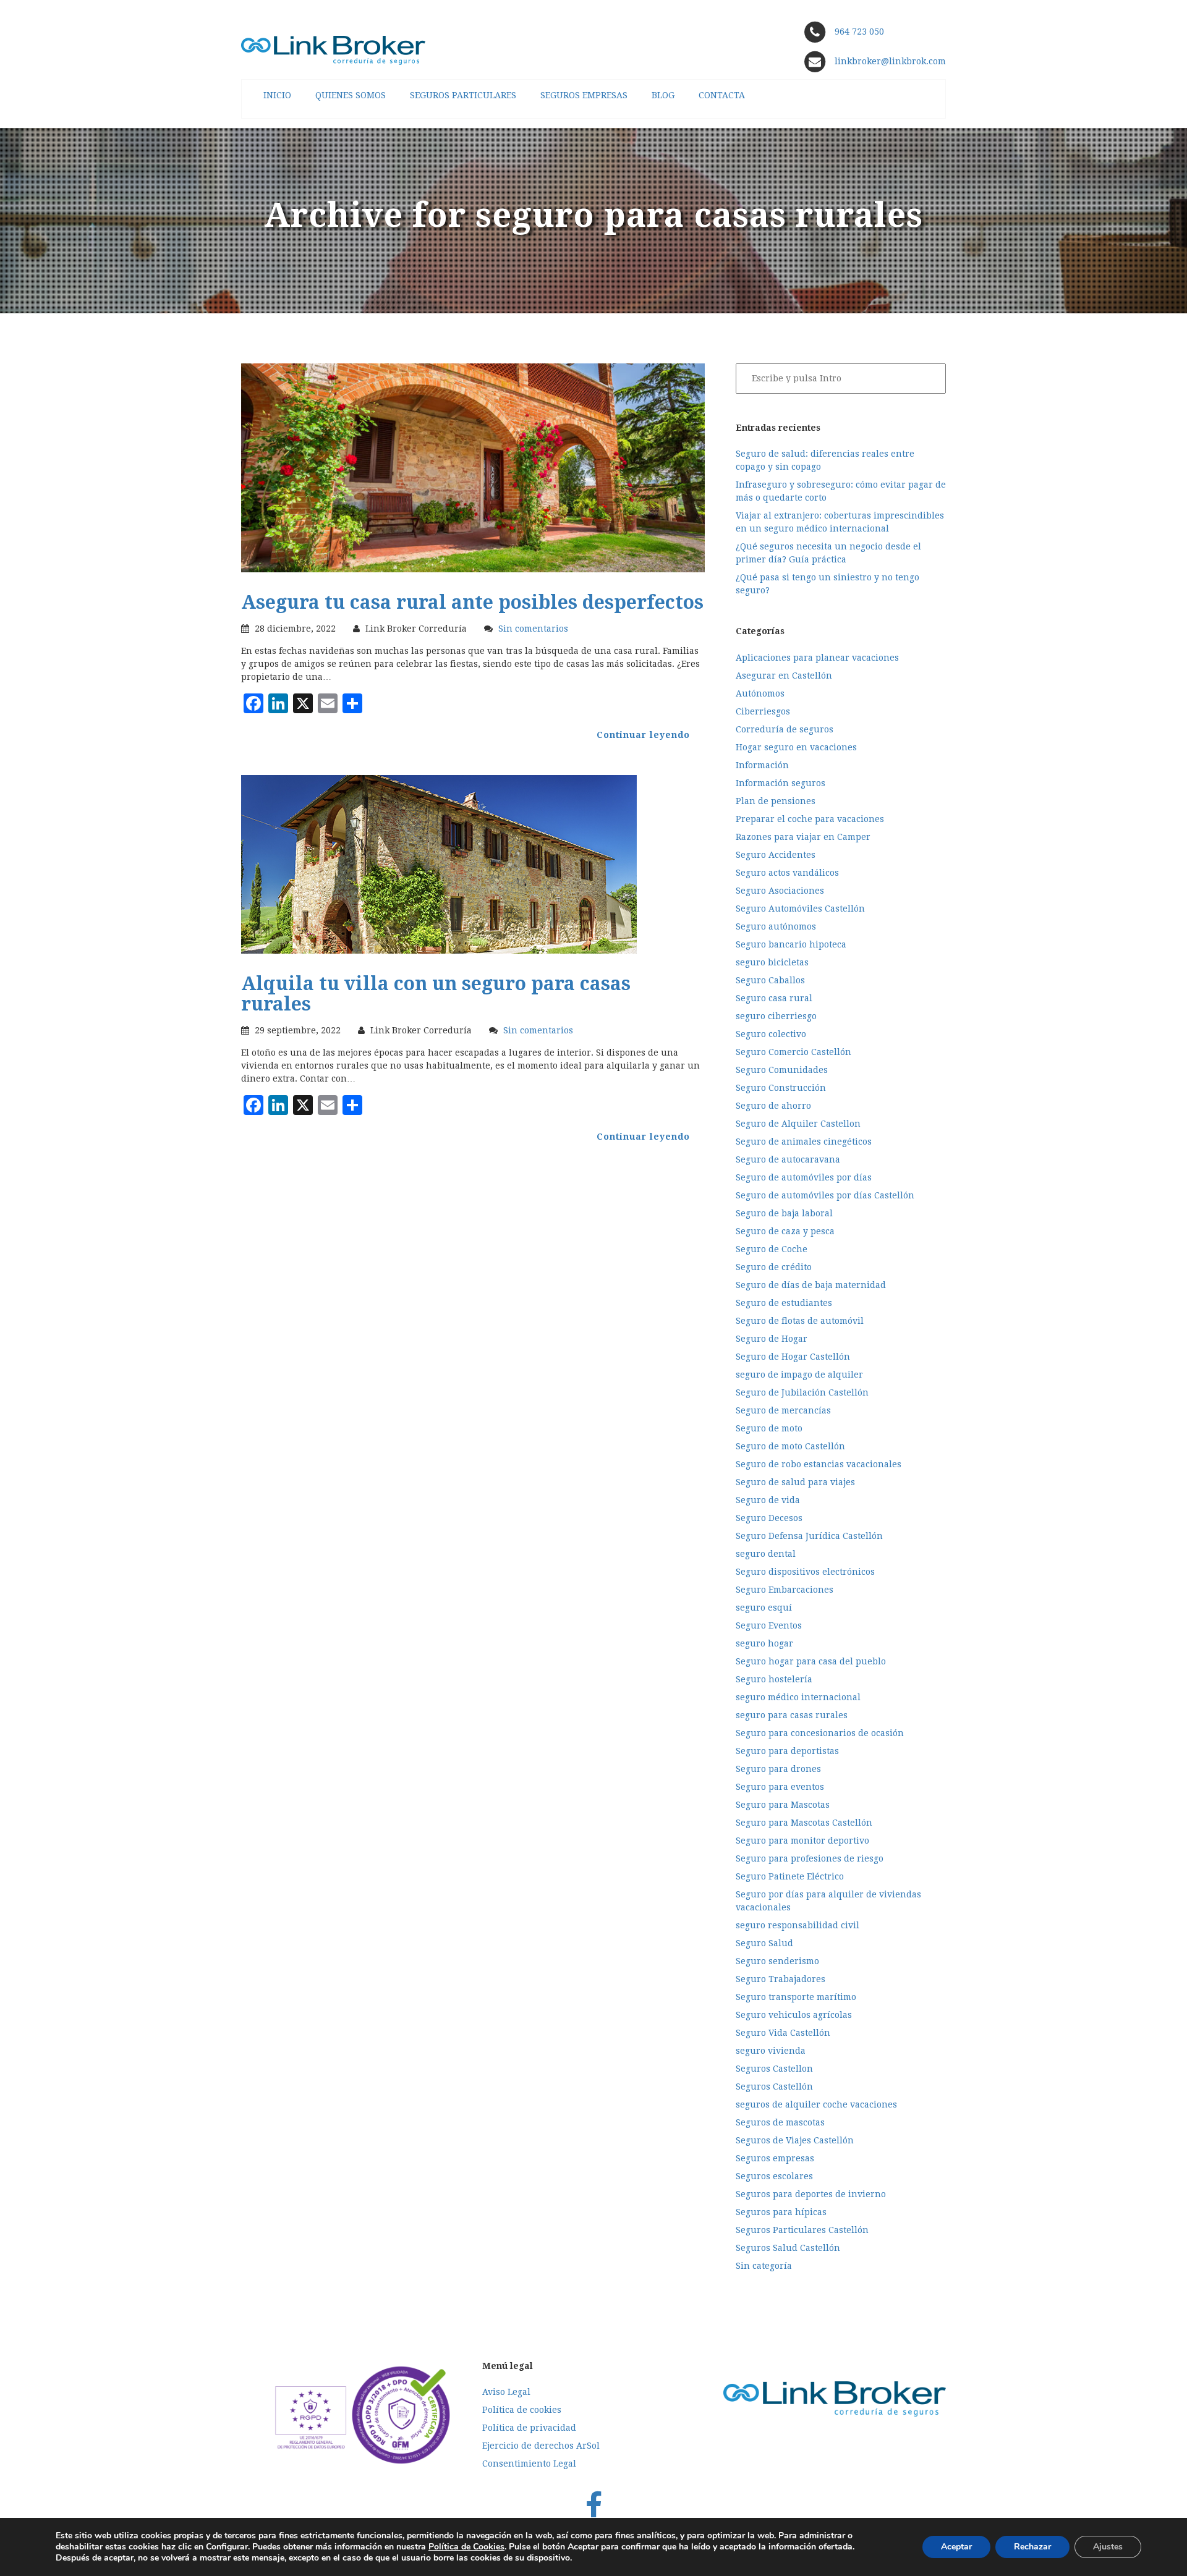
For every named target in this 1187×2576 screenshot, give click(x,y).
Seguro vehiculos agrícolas (794, 2015)
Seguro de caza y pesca (785, 1231)
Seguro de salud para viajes (795, 1482)
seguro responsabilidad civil (798, 1925)
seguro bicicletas (772, 962)
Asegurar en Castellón (784, 676)
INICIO (277, 95)
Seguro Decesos (769, 1518)
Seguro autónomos (776, 926)
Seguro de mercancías (783, 1410)
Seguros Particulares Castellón (802, 2230)
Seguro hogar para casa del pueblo (811, 1661)
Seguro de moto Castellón (790, 1446)
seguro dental (766, 1554)
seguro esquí (764, 1608)
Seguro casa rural (774, 998)
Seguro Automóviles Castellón (800, 909)
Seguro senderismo (777, 1961)
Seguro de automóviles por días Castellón (825, 1195)
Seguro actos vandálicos (787, 873)
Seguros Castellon (774, 2069)
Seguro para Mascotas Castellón (804, 1823)
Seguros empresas (775, 2158)
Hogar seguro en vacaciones (796, 747)
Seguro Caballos (770, 980)
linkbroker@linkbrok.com (889, 61)
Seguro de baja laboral (784, 1213)
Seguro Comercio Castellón (793, 1052)
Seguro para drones (778, 1769)
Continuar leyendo (643, 735)
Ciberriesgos (763, 711)
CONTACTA (722, 95)
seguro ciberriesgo (776, 1016)
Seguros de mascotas (780, 2122)
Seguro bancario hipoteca (791, 944)
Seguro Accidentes (776, 855)
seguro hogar (764, 1643)
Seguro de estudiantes (784, 1303)
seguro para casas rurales (792, 1715)
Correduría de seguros (785, 729)
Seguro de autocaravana (788, 1159)
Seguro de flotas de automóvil (800, 1321)
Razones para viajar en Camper (803, 837)
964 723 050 (859, 32)
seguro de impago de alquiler (799, 1375)
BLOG (663, 95)
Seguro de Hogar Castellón (793, 1357)
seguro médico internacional (798, 1697)
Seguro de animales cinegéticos (804, 1142)
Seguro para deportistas (787, 1751)
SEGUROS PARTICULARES (463, 95)
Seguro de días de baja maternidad (811, 1285)
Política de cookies (522, 2410)
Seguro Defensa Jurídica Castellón (809, 1536)
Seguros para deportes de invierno (811, 2194)
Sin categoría (764, 2266)
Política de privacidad (529, 2428)
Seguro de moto (769, 1428)
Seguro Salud (764, 1943)
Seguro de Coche (772, 1249)
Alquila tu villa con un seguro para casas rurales (436, 994)
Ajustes (1108, 2547)
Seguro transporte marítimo (796, 1997)
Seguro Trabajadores (781, 1979)
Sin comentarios (533, 629)
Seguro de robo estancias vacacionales (819, 1464)
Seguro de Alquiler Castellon (798, 1124)
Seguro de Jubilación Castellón (802, 1392)
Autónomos (760, 693)
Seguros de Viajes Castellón (795, 2140)
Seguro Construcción (781, 1088)
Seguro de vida (768, 1500)
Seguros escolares (774, 2176)
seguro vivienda (771, 2051)
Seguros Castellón (774, 2087)
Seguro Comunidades (782, 1070)
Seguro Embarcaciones (785, 1590)
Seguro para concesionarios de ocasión (820, 1733)
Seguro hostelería (774, 1679)
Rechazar (1032, 2547)
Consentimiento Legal (529, 2464)
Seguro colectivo (771, 1034)
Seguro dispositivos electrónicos (805, 1572)
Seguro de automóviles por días (804, 1177)
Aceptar (956, 2547)
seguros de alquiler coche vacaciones (816, 2104)
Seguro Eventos (769, 1625)
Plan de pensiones (776, 801)
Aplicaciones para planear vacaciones (817, 658)
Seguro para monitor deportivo (802, 1841)
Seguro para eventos (780, 1787)
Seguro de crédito (774, 1267)
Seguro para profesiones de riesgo (810, 1858)
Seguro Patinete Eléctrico (790, 1876)
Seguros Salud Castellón (788, 2248)
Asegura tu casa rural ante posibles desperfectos (472, 602)
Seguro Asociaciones (780, 891)
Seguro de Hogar (772, 1339)
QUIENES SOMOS (351, 95)
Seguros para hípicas (781, 2212)
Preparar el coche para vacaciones (810, 819)
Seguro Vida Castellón (783, 2033)
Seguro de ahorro (773, 1106)
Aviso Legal (506, 2392)
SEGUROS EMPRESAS (584, 95)
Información (762, 765)
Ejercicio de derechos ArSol (541, 2446)
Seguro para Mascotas (783, 1805)
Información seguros (781, 783)
